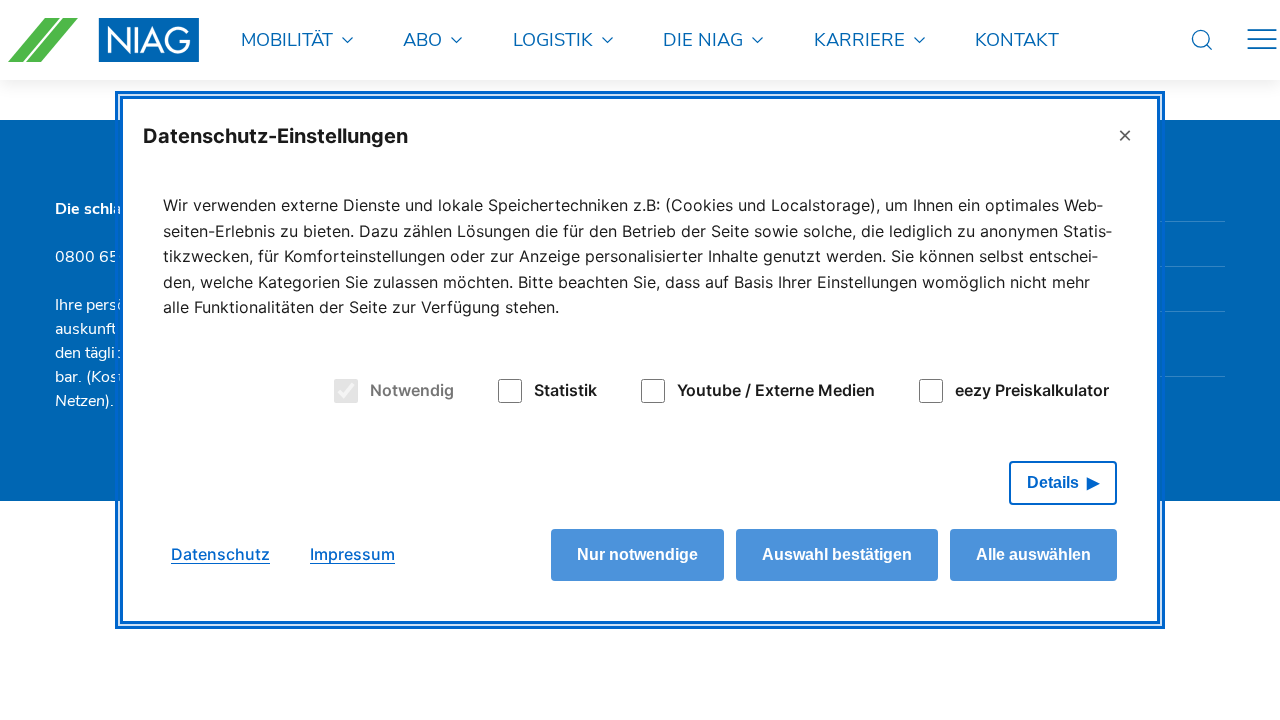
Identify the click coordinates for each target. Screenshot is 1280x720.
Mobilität (287, 39)
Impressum (352, 554)
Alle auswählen (1033, 554)
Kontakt (1017, 39)
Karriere (859, 39)
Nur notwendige (637, 554)
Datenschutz (220, 554)
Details (1053, 482)
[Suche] (1202, 40)
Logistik (553, 39)
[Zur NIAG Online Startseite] (103, 40)
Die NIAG (703, 39)
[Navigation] (1262, 40)
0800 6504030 (112, 257)
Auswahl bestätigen (837, 554)
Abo (422, 39)
